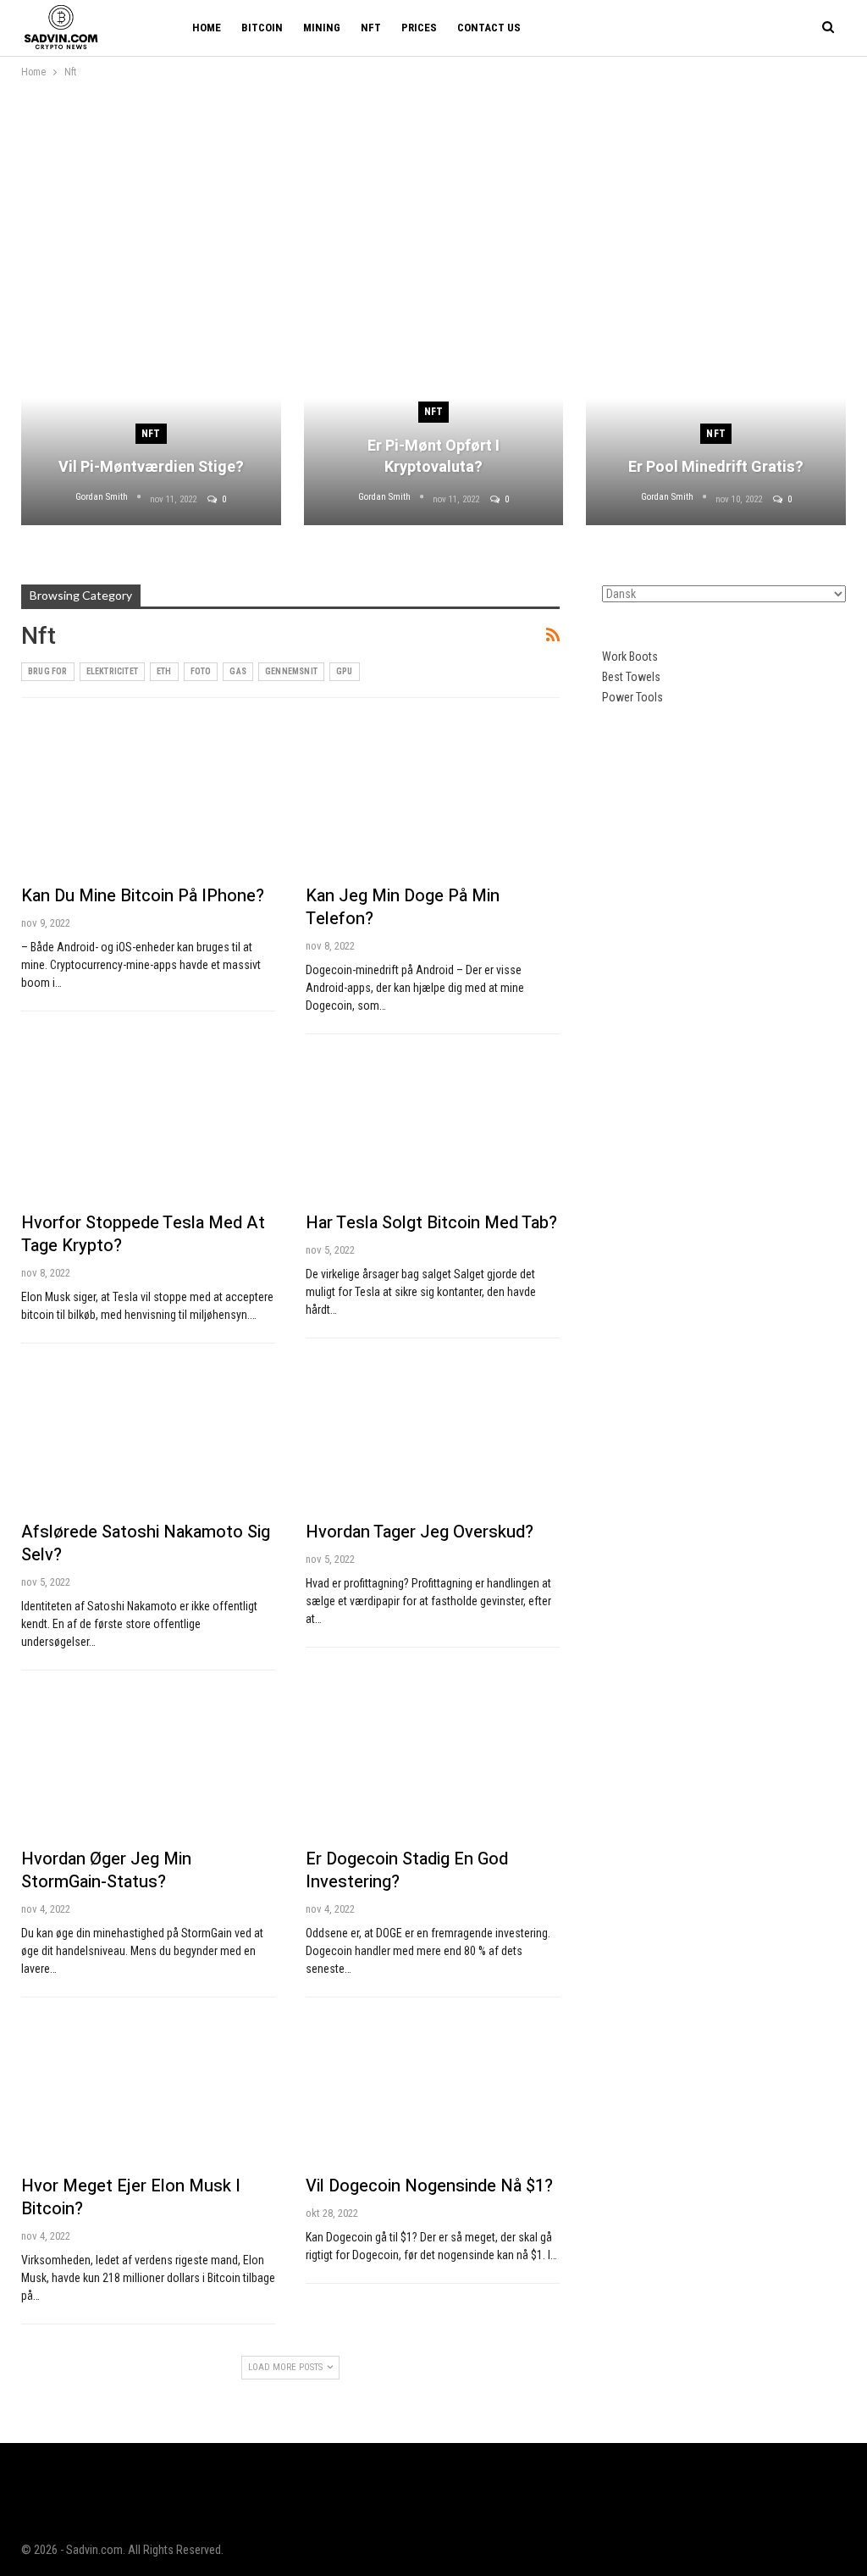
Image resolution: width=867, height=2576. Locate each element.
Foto (201, 671)
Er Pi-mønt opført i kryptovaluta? (433, 457)
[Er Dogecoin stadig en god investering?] (433, 1763)
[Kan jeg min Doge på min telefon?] (433, 800)
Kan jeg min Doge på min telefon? (403, 907)
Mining (322, 28)
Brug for (48, 671)
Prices (419, 28)
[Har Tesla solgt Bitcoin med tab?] (433, 1127)
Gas (238, 671)
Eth (164, 671)
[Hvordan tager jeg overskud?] (433, 1436)
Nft (371, 28)
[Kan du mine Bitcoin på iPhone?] (148, 800)
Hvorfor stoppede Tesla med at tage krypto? (143, 1234)
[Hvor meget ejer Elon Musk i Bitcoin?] (148, 2090)
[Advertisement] (433, 208)
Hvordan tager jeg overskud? (420, 1532)
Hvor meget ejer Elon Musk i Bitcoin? (131, 2197)
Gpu (345, 671)
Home (207, 28)
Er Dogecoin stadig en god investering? (407, 1870)
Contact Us (489, 28)
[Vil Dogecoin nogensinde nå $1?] (433, 2090)
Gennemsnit (291, 671)
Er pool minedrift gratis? (716, 467)
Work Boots (630, 656)
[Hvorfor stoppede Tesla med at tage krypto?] (148, 1127)
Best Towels (631, 677)
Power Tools (632, 697)
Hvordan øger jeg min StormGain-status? (106, 1870)
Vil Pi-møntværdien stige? (151, 467)
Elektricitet (112, 671)
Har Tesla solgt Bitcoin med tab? (431, 1223)
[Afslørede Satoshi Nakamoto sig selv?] (148, 1436)
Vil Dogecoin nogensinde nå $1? (429, 2186)
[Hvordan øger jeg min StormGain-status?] (148, 1763)
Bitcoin (262, 28)
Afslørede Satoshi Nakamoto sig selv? (146, 1543)
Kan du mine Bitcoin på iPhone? (143, 896)
